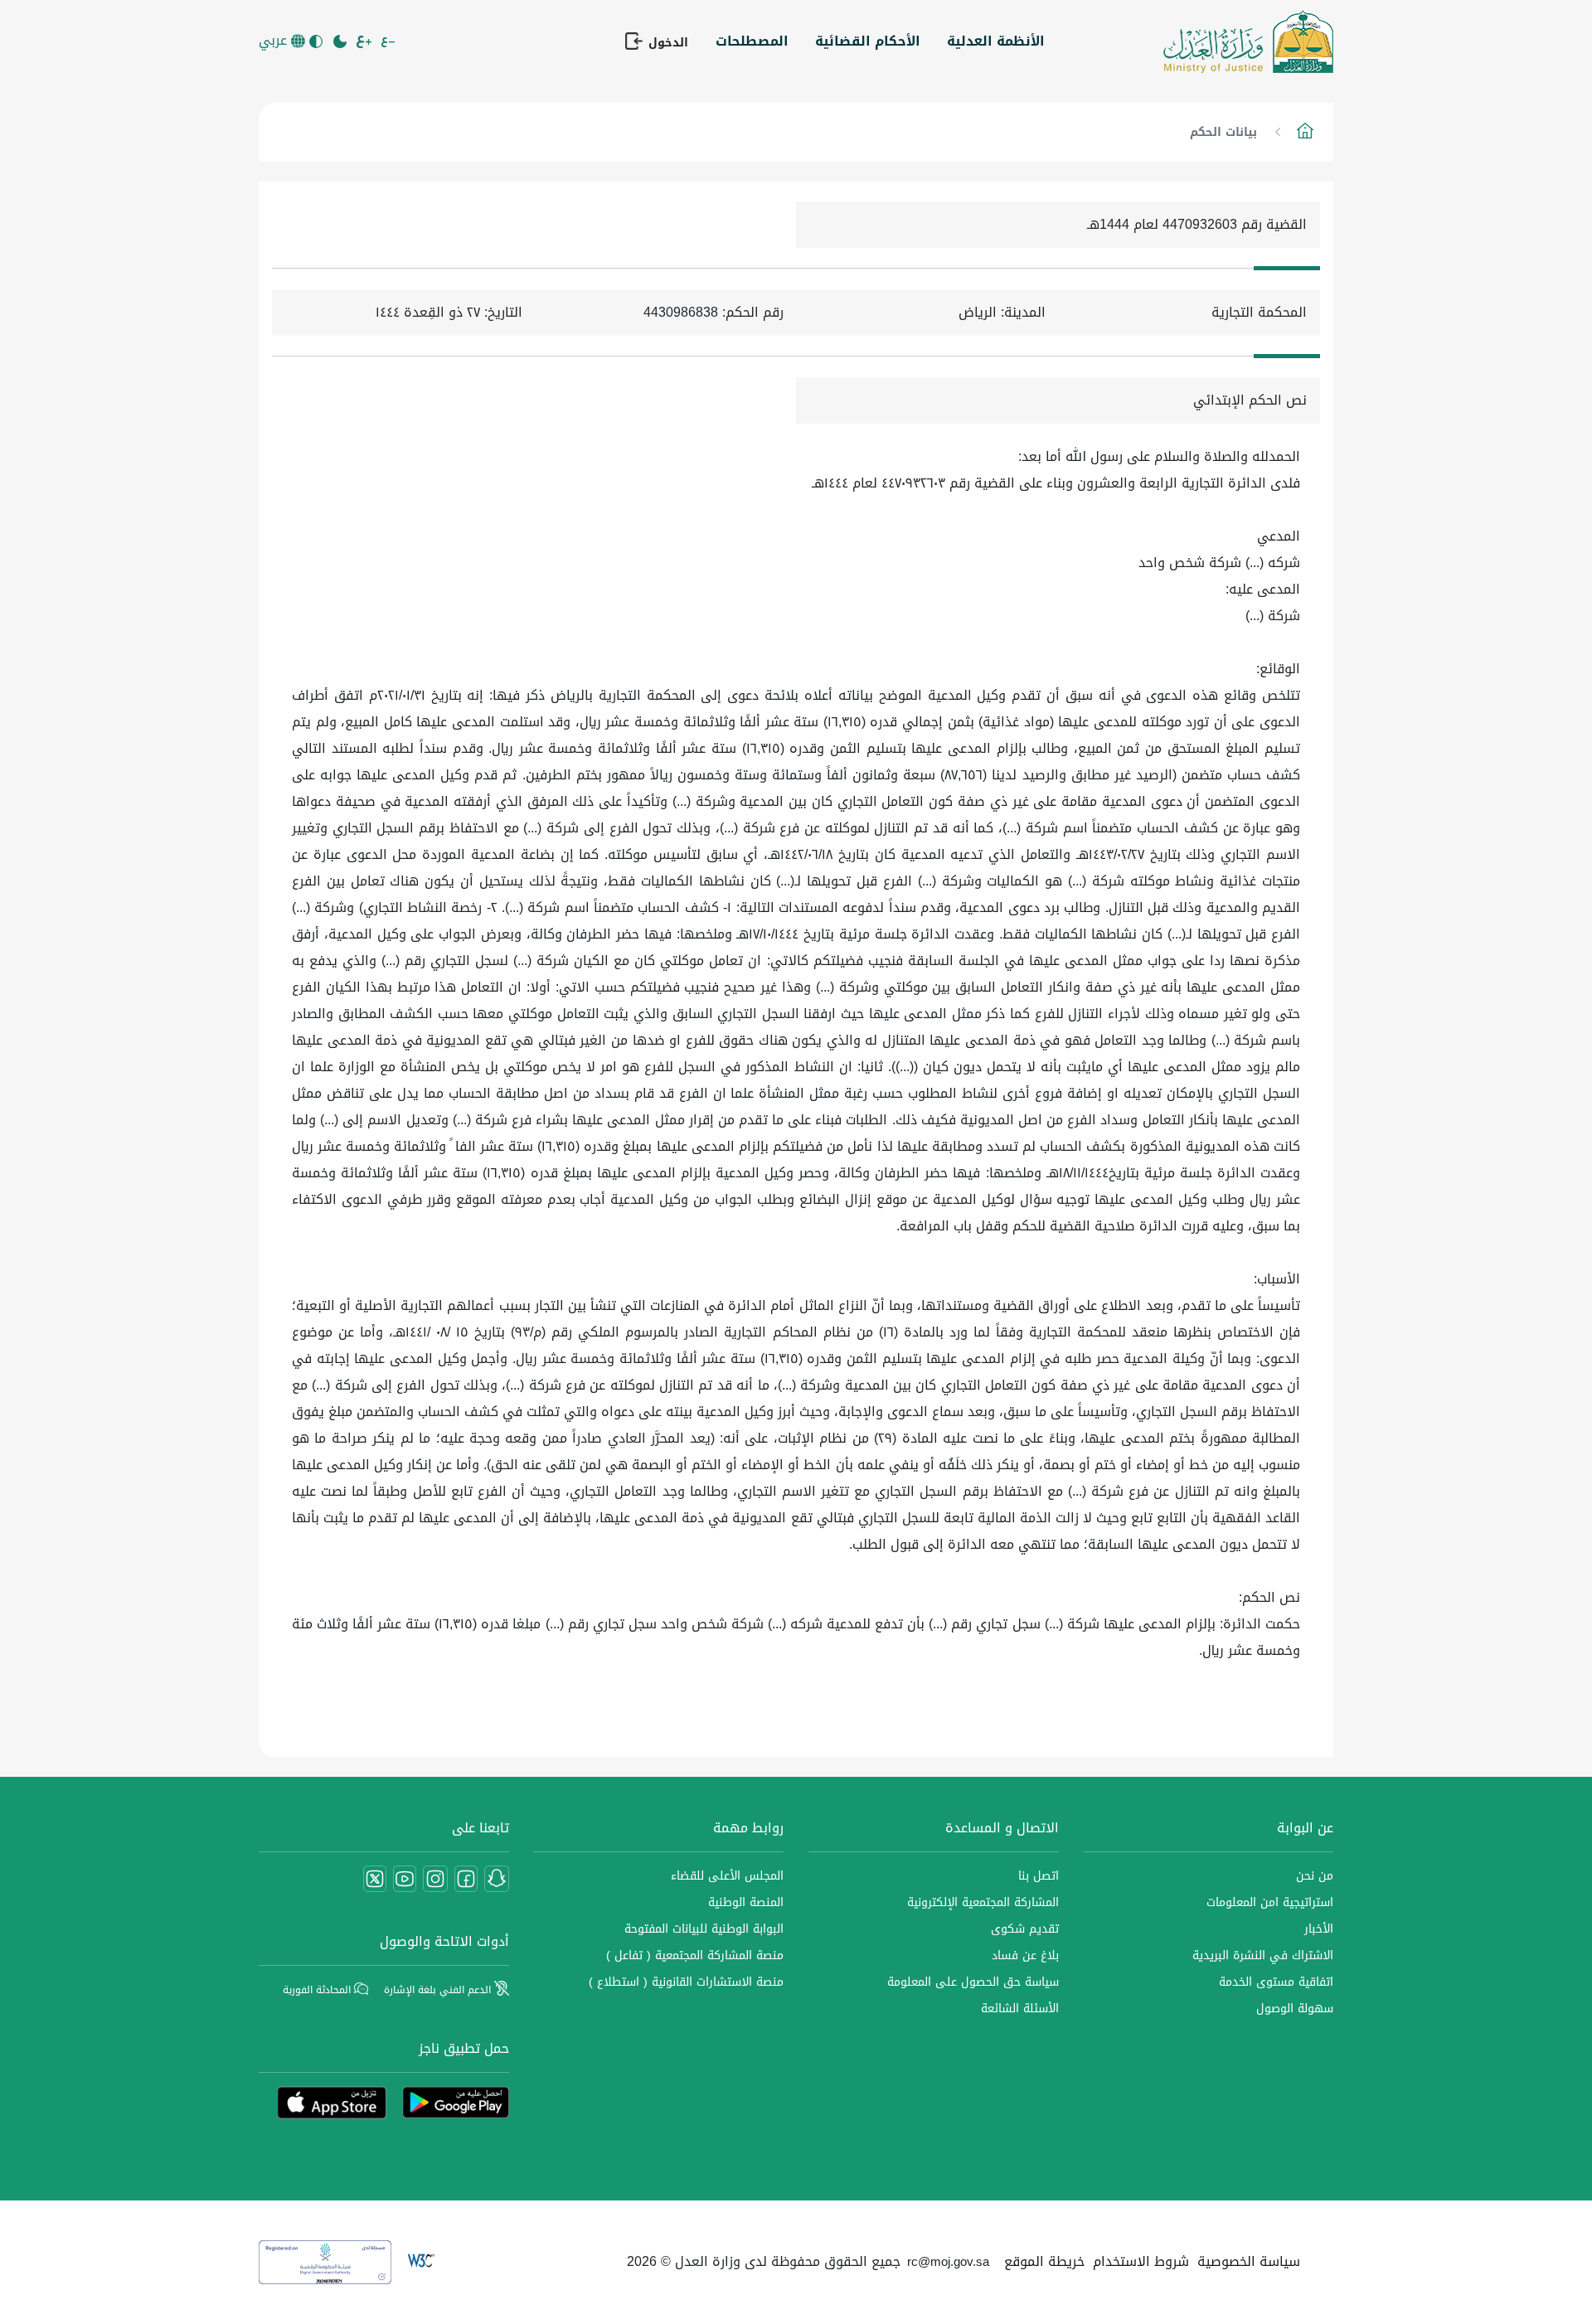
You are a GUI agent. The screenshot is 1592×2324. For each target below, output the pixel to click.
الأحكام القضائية (868, 41)
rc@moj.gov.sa (948, 2262)
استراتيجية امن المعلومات (1270, 1902)
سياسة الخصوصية (1249, 2261)
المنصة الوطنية (746, 1902)
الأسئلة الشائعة (1020, 2009)
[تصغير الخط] (389, 41)
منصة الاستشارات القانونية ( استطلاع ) (686, 1982)
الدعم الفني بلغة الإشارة (439, 1990)
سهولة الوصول (1295, 2009)
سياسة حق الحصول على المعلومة (973, 1982)
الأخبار (1319, 1929)
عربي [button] (275, 41)
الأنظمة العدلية (996, 41)
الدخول (666, 42)
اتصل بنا (1039, 1876)
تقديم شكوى (1025, 1929)
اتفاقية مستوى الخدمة (1276, 1982)
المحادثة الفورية (318, 1990)
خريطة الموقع (1044, 2261)
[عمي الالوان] (317, 41)
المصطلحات (752, 41)
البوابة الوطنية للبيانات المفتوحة (704, 1929)
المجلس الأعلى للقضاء (727, 1876)
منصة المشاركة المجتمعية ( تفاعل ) (695, 1955)
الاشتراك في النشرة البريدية (1263, 1955)
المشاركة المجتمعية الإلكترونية (983, 1902)
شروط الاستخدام (1141, 2261)
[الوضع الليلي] (341, 41)
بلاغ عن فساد (1025, 1955)
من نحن (1315, 1876)
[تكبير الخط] (365, 41)
